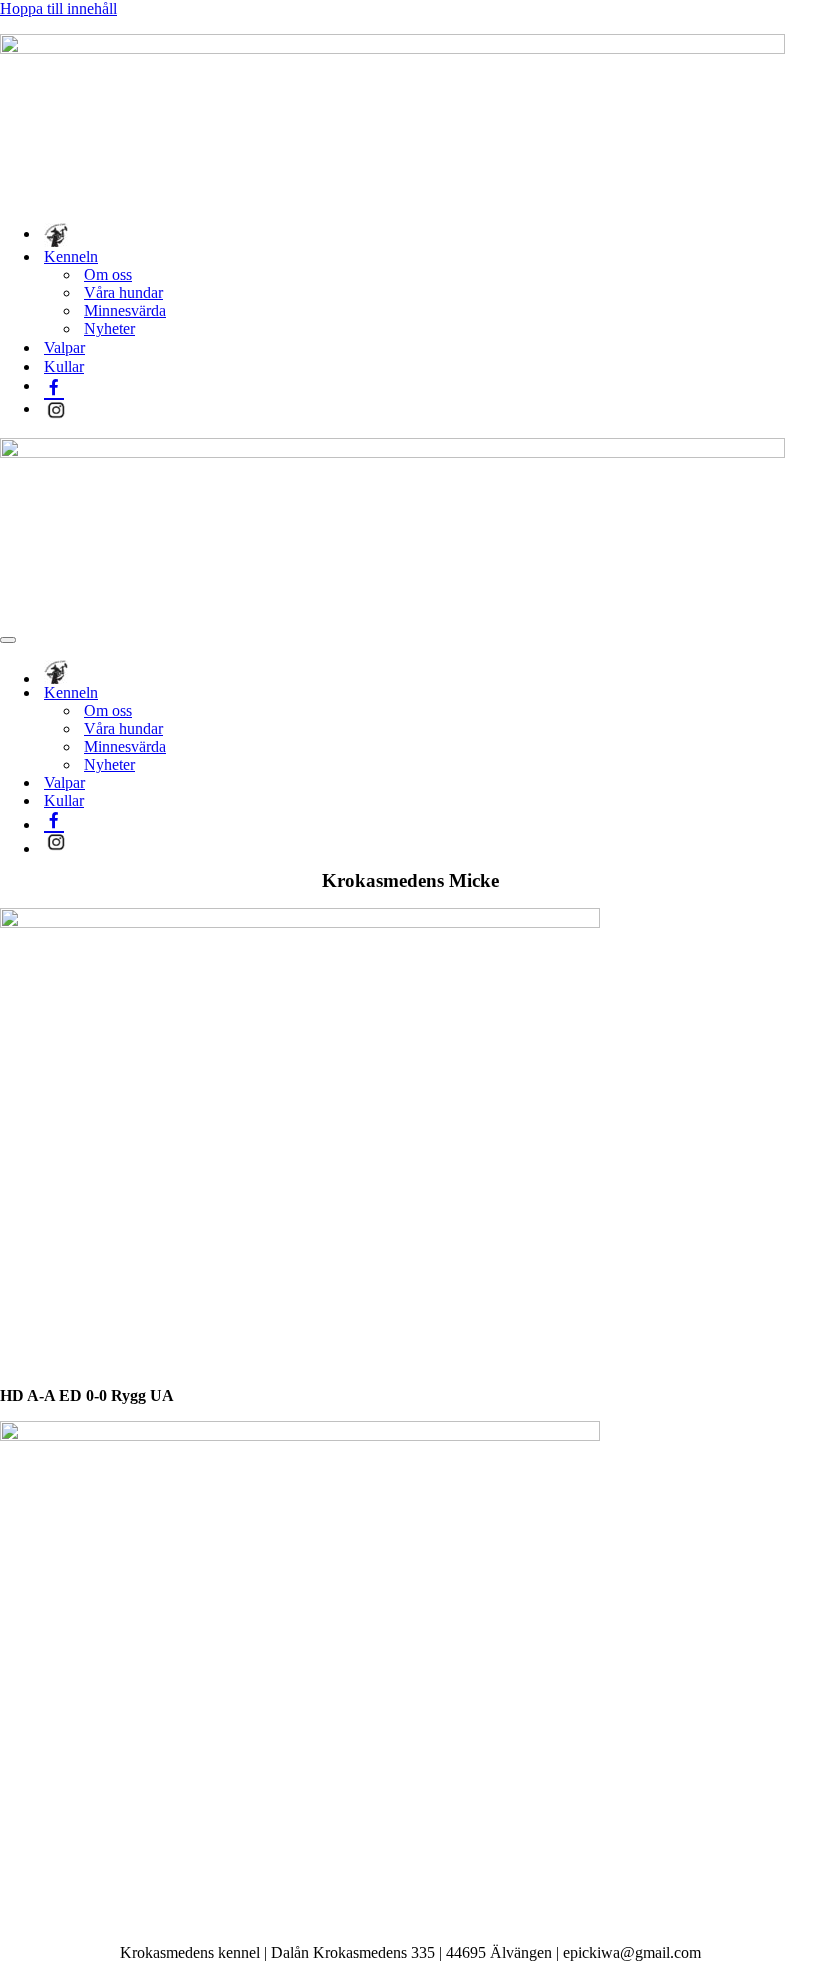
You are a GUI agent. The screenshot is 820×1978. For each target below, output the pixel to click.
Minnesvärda (125, 310)
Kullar (64, 366)
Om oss (108, 274)
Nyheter (109, 328)
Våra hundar (123, 292)
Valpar (64, 347)
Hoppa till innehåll (58, 8)
